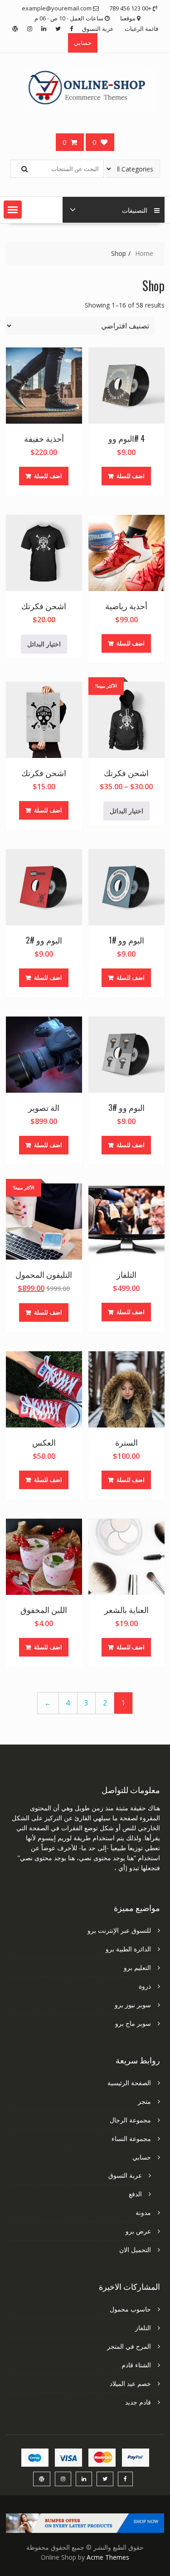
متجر (144, 2101)
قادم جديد (138, 2402)
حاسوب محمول (130, 2309)
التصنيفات (135, 210)
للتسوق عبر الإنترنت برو (119, 1930)
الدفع (135, 2194)
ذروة (145, 1986)
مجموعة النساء (131, 2139)
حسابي (83, 43)
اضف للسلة (131, 476)
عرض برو (138, 2231)
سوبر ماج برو (133, 2023)
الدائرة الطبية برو (128, 1949)
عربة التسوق (98, 29)
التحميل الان (135, 2250)
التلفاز (143, 2328)
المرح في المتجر (129, 2346)
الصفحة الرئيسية (129, 2083)
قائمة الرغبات (141, 29)
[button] (13, 210)
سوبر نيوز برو (133, 2005)
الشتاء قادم (136, 2365)
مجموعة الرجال (130, 2120)
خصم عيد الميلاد (130, 2383)
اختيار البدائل (44, 644)
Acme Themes (108, 2557)
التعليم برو (137, 1967)
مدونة (143, 2212)
